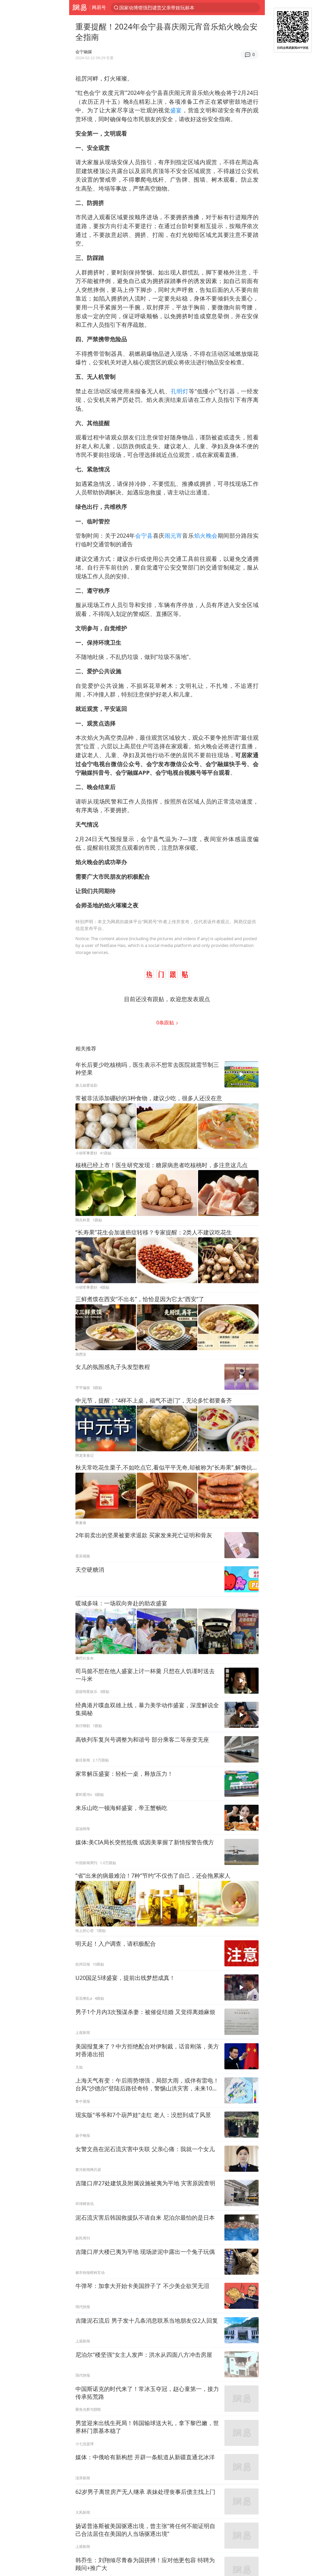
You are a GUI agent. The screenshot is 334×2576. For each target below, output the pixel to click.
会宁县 (144, 536)
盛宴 (176, 110)
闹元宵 (174, 536)
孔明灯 (180, 391)
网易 (79, 8)
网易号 (99, 7)
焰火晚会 (206, 536)
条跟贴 (166, 1022)
